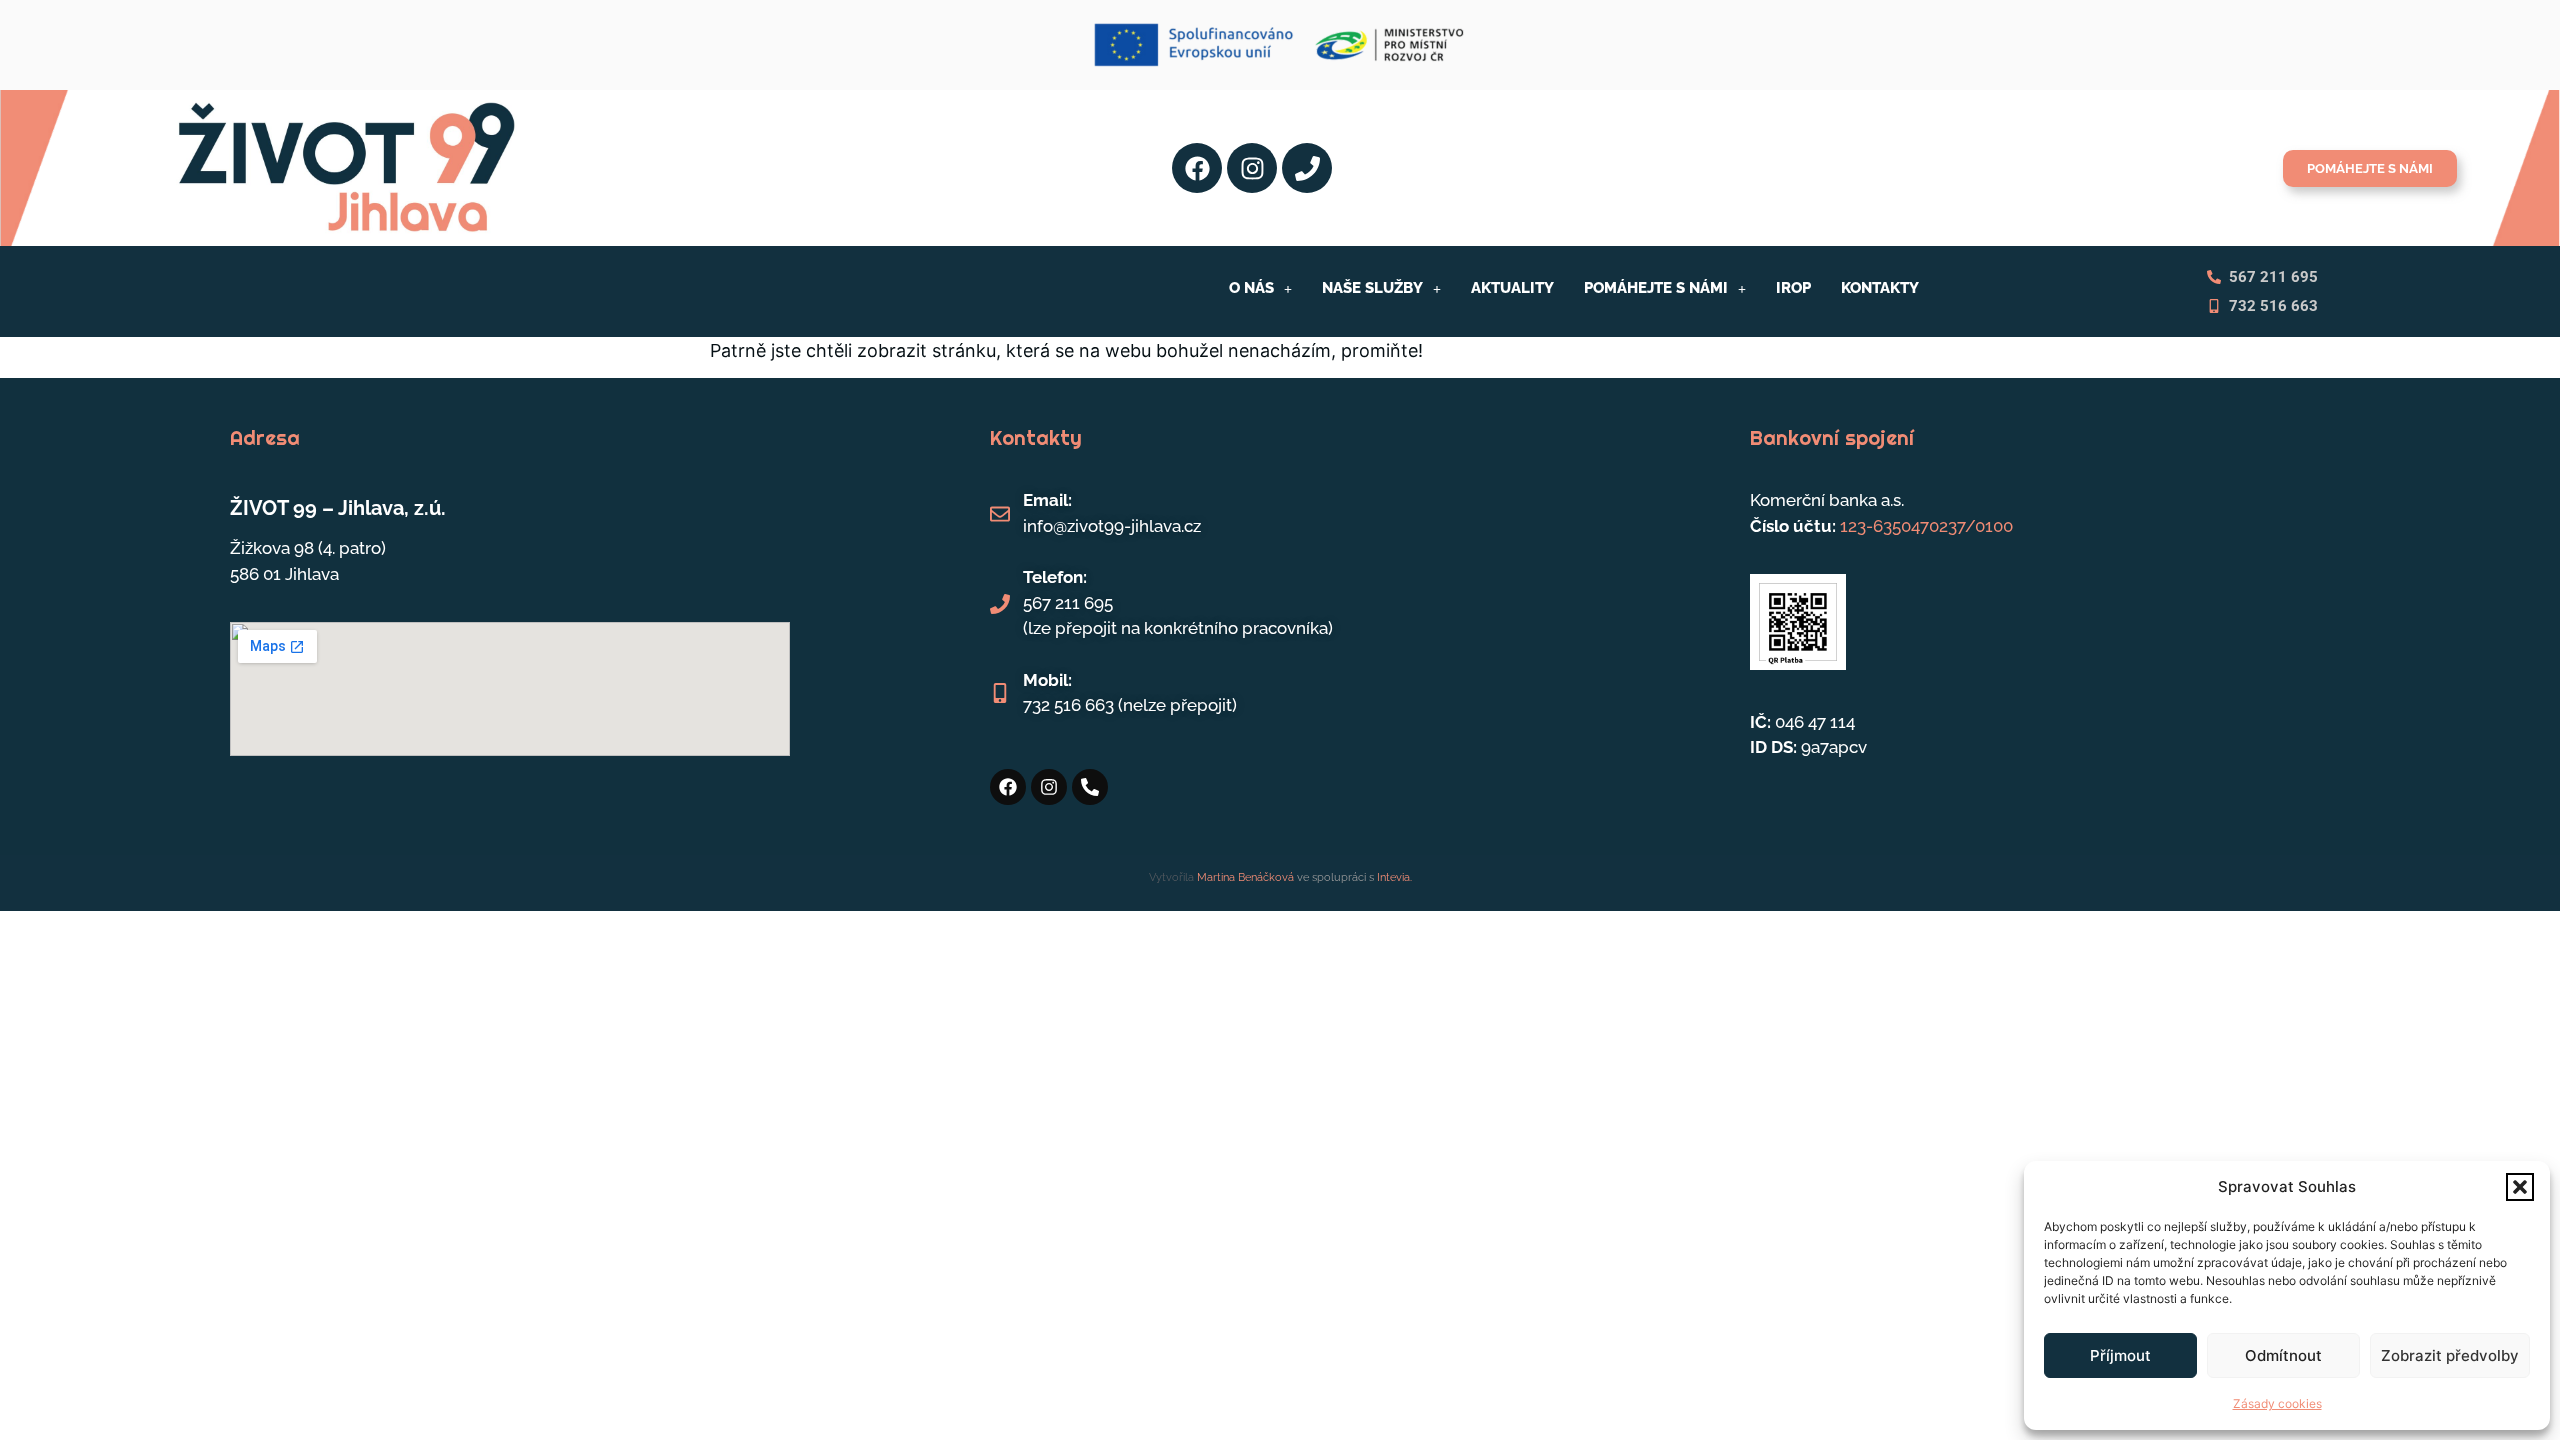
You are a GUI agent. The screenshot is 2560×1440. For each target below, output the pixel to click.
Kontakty (1880, 288)
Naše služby (1372, 288)
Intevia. (1394, 877)
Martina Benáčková (1244, 877)
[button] (2520, 1187)
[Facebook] (1197, 168)
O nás (1251, 288)
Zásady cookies (2277, 1403)
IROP (1793, 288)
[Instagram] (1252, 168)
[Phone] (1307, 168)
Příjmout (2120, 1355)
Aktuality (1512, 288)
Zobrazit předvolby (2450, 1355)
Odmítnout (2283, 1355)
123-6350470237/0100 (1926, 526)
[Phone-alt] (1090, 787)
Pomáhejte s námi (1656, 288)
